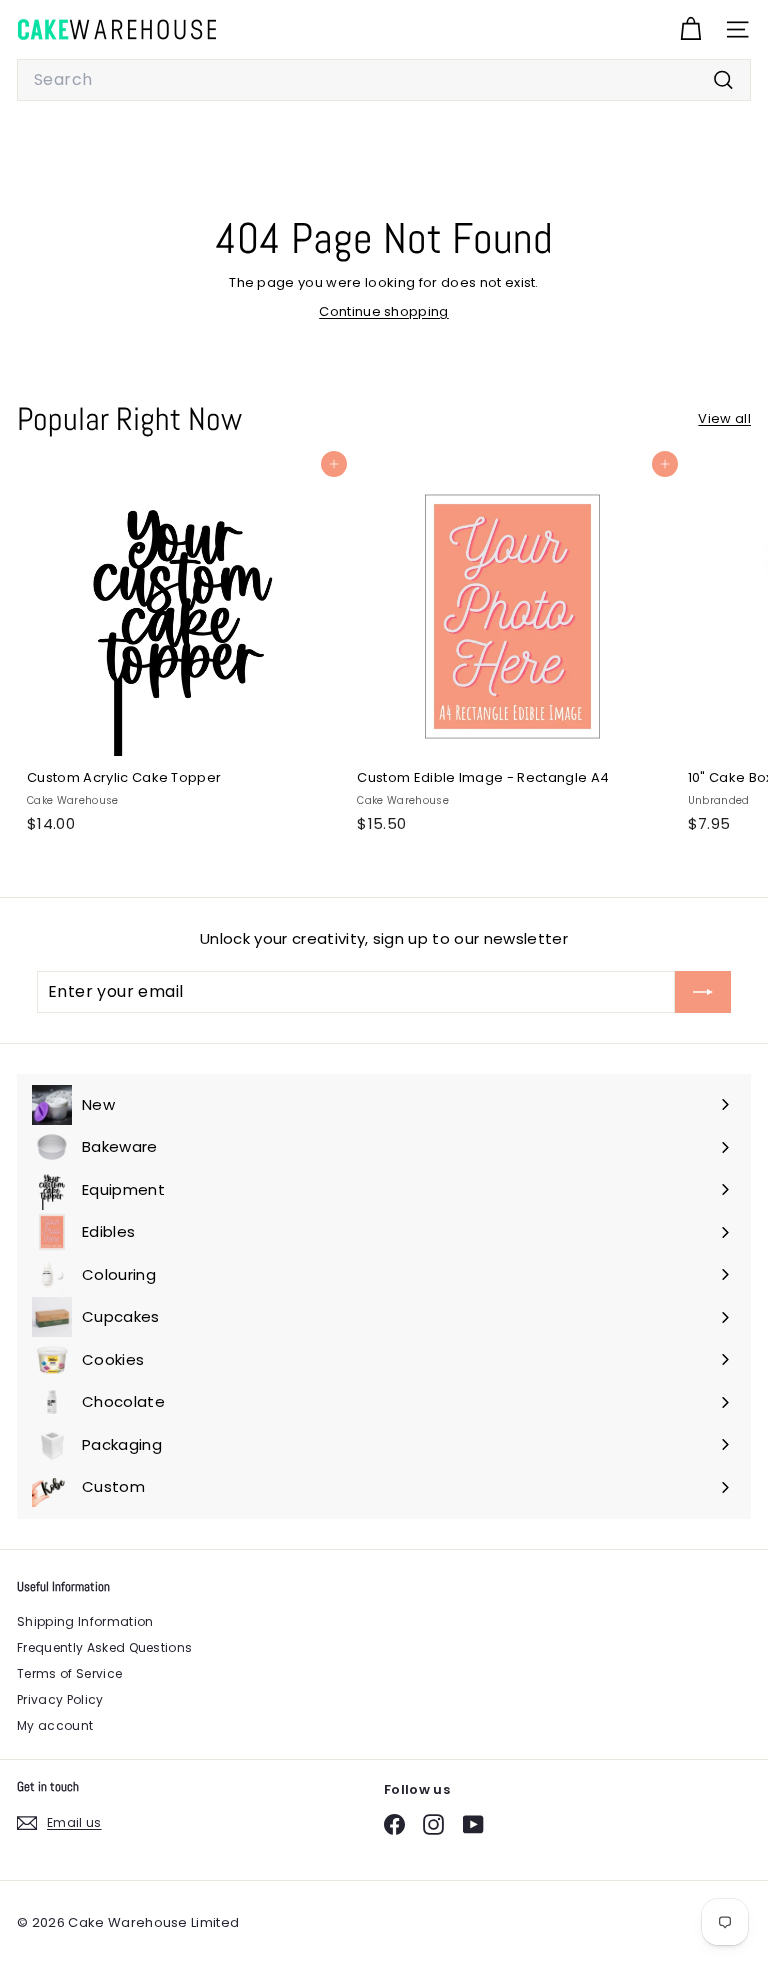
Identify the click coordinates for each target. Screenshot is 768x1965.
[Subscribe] (703, 992)
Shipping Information (85, 1621)
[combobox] (384, 80)
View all (724, 418)
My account (55, 1725)
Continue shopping (384, 311)
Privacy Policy (60, 1699)
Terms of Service (69, 1673)
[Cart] (690, 29)
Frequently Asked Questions (104, 1647)
